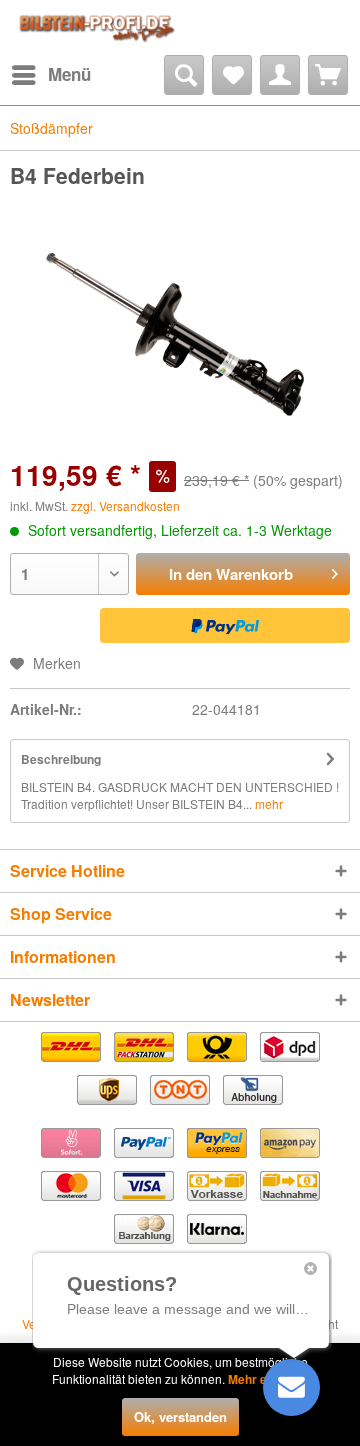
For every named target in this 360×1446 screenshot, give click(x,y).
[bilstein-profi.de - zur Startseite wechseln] (95, 27)
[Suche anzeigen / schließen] (184, 75)
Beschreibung (61, 759)
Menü (69, 74)
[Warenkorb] (328, 75)
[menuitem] (50, 75)
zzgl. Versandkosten (125, 505)
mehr (267, 803)
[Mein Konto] (280, 75)
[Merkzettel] (232, 75)
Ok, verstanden (180, 1416)
